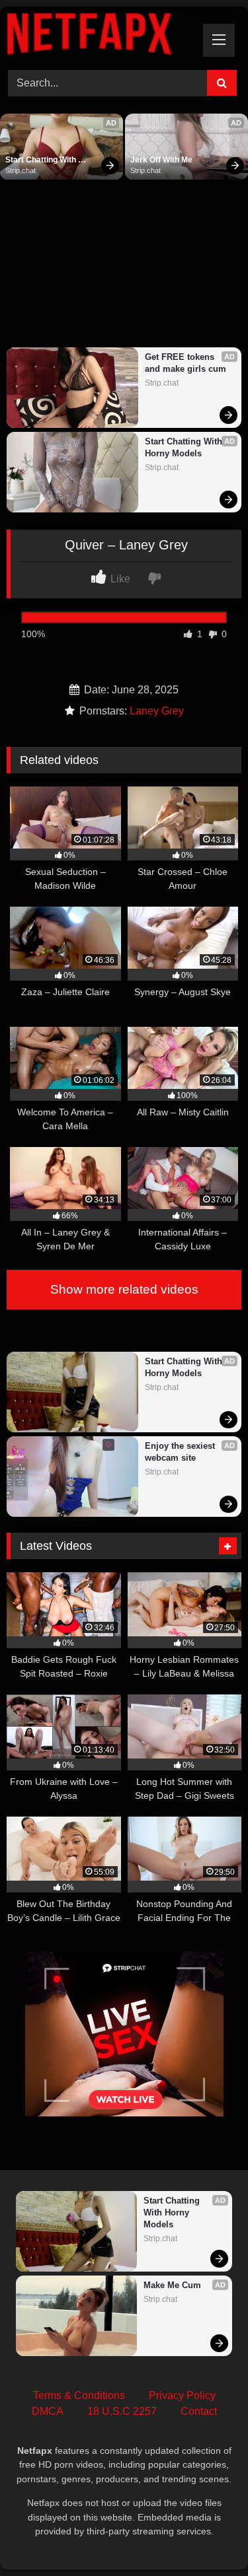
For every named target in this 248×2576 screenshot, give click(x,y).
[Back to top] (207, 2537)
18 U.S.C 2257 (122, 2411)
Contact (199, 2411)
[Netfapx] (102, 36)
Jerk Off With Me (161, 160)
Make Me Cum (172, 2285)
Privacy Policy (182, 2395)
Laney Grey (157, 711)
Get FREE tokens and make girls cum (186, 363)
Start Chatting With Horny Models (42, 160)
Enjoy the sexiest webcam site (181, 1452)
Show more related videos (124, 1289)
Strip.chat (21, 170)
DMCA (48, 2411)
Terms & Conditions (79, 2395)
